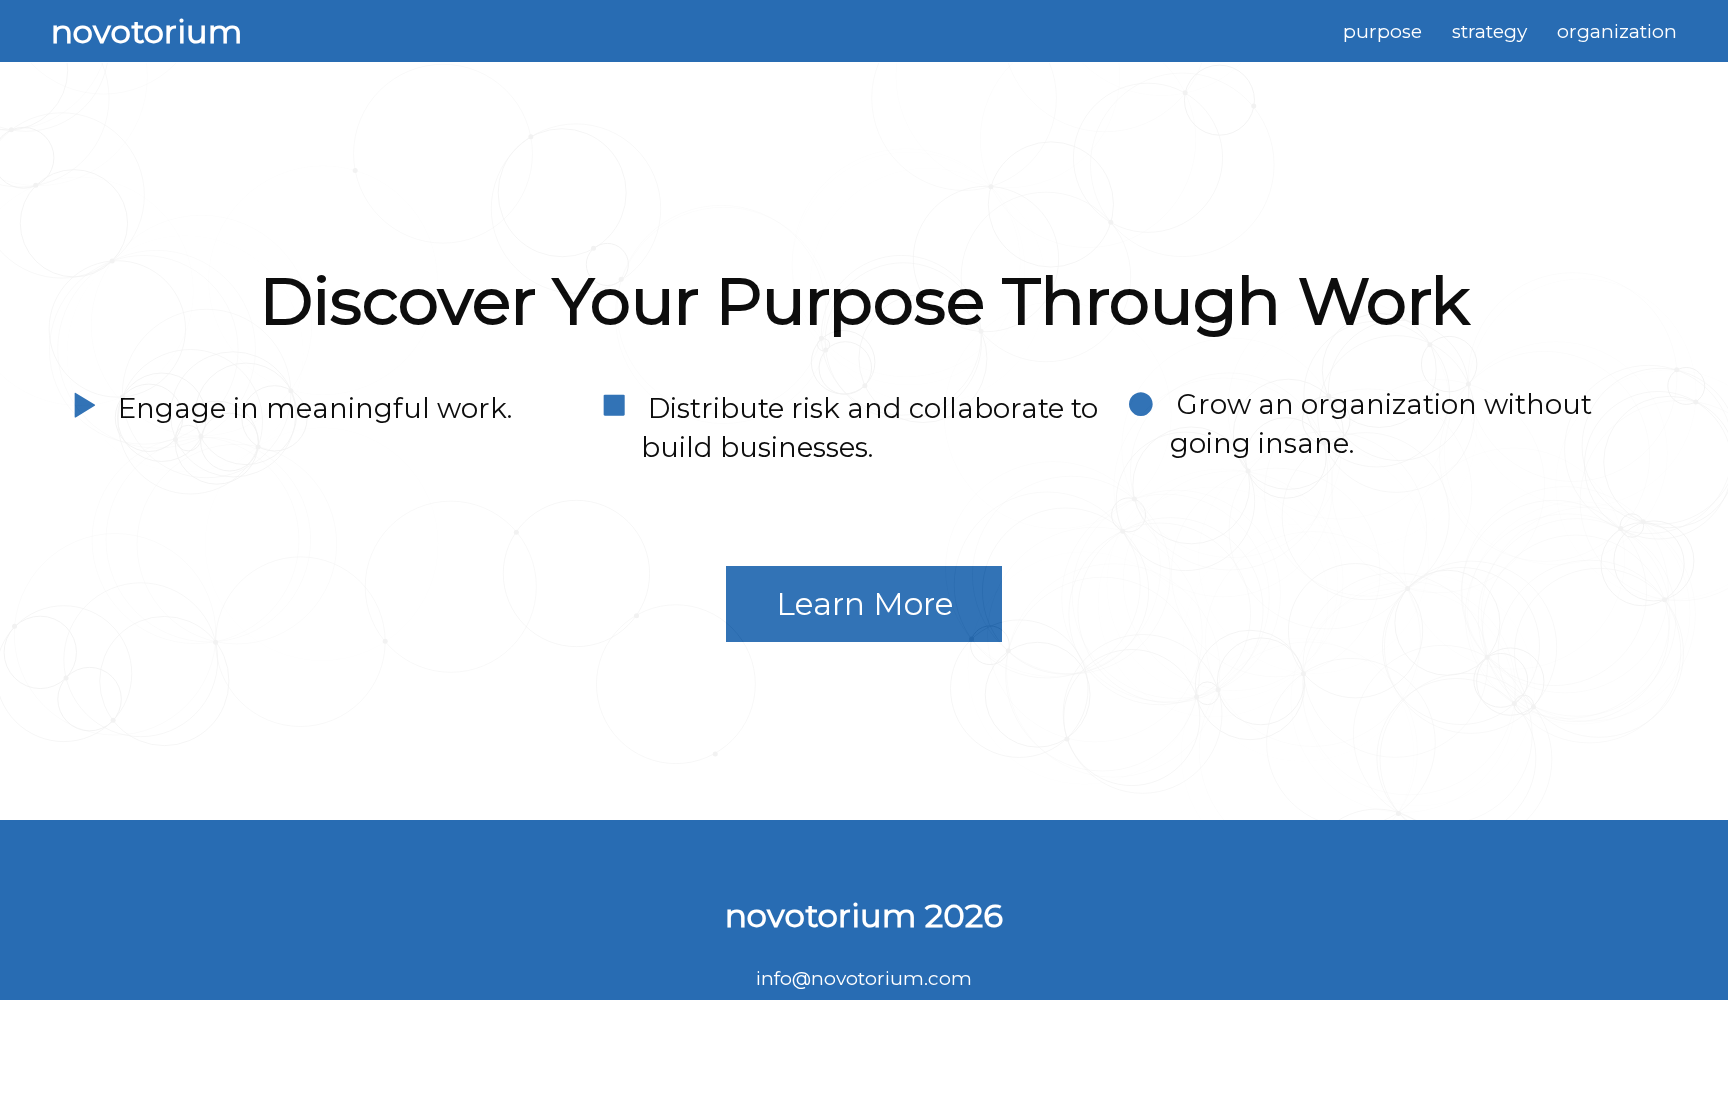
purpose (1382, 31)
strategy (1489, 31)
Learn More (864, 604)
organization (1617, 31)
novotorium (146, 31)
